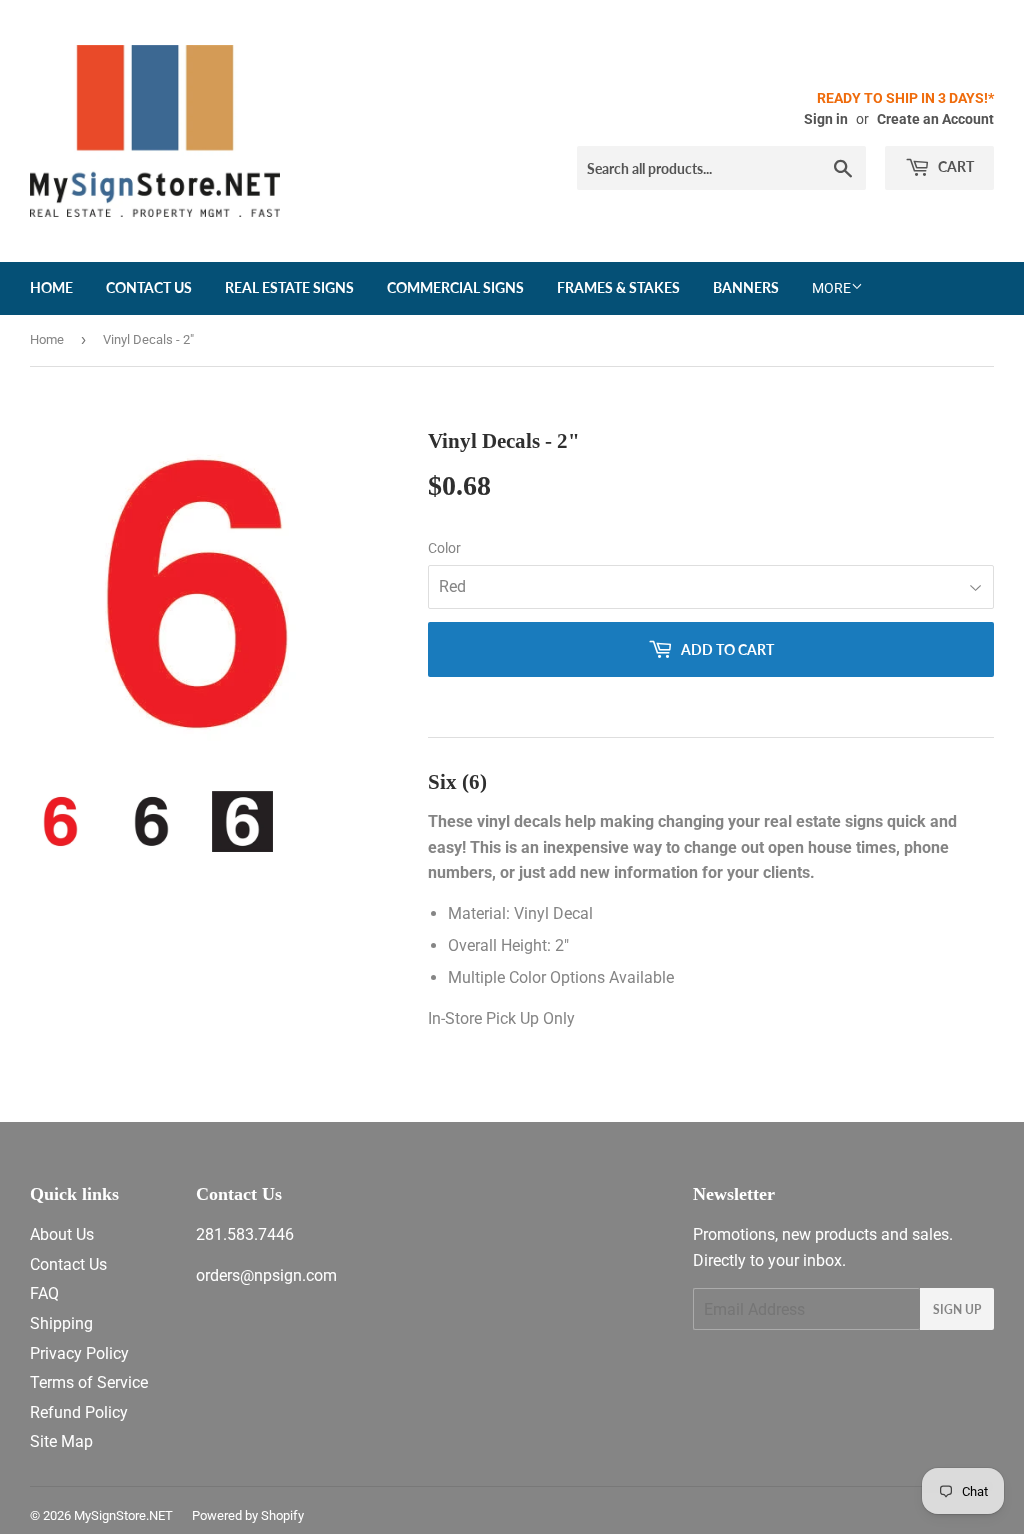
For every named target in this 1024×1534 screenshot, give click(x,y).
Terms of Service (89, 1382)
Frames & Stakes (618, 287)
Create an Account (935, 119)
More (831, 288)
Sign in (826, 119)
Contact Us (149, 287)
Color (444, 548)
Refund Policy (79, 1412)
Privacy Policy (79, 1353)
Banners (746, 287)
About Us (62, 1234)
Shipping (61, 1323)
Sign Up (957, 1309)
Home (51, 287)
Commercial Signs (455, 287)
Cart (954, 166)
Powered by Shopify (248, 1515)
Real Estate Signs (289, 287)
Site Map (61, 1441)
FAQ (44, 1293)
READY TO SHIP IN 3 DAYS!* (905, 98)
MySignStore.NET (123, 1515)
